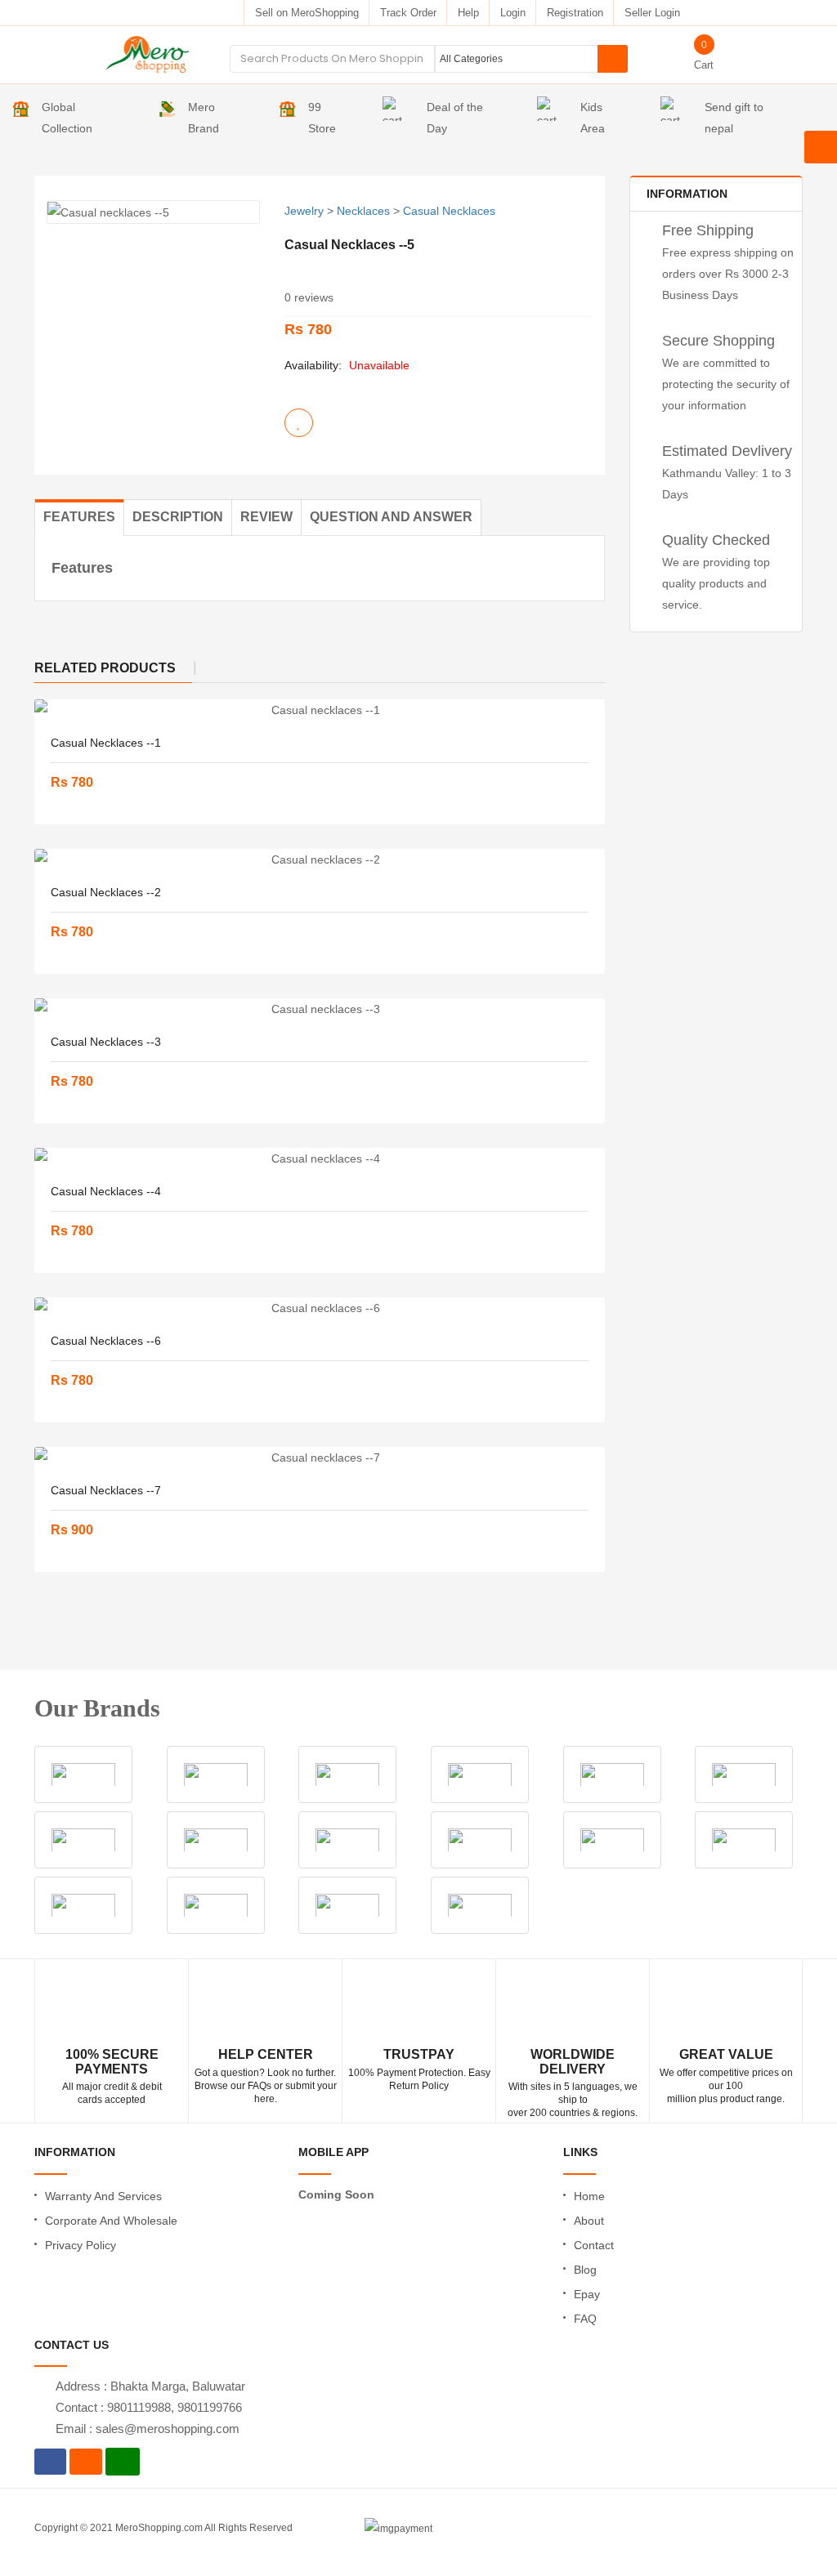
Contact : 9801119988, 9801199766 (149, 2407)
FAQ (585, 2319)
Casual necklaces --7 (106, 1490)
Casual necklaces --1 (106, 743)
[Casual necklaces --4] (320, 1159)
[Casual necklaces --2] (320, 859)
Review (266, 517)
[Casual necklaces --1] (320, 710)
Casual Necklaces (449, 211)
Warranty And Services (103, 2196)
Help (468, 13)
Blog (585, 2270)
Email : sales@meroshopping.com (148, 2429)
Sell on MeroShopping (307, 13)
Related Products (105, 668)
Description (178, 517)
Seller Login (652, 13)
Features (79, 517)
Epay (587, 2294)
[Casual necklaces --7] (320, 1458)
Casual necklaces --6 (106, 1341)
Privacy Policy (81, 2245)
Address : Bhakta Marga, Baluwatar (150, 2386)
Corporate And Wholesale (111, 2221)
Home (589, 2196)
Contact (594, 2245)
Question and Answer (391, 517)
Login (513, 13)
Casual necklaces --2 (106, 892)
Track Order (408, 13)
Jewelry (304, 211)
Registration (575, 13)
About (589, 2221)
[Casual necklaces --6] (320, 1308)
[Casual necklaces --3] (320, 1009)
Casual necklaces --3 (106, 1042)
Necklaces (363, 211)
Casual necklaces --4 (106, 1191)
